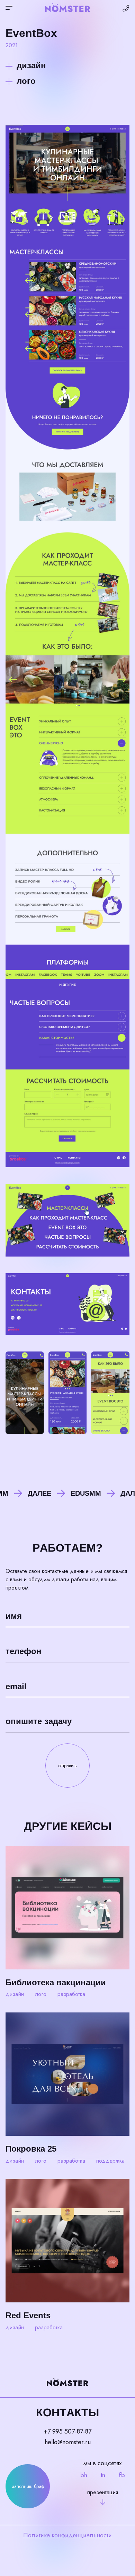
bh (84, 2475)
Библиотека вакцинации (56, 1982)
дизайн (31, 65)
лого (26, 81)
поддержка (110, 2161)
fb (122, 2475)
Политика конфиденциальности (67, 2535)
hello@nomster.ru (68, 2442)
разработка (71, 1994)
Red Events (28, 2315)
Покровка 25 (31, 2149)
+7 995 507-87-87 (67, 2431)
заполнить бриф (28, 2486)
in (103, 2475)
